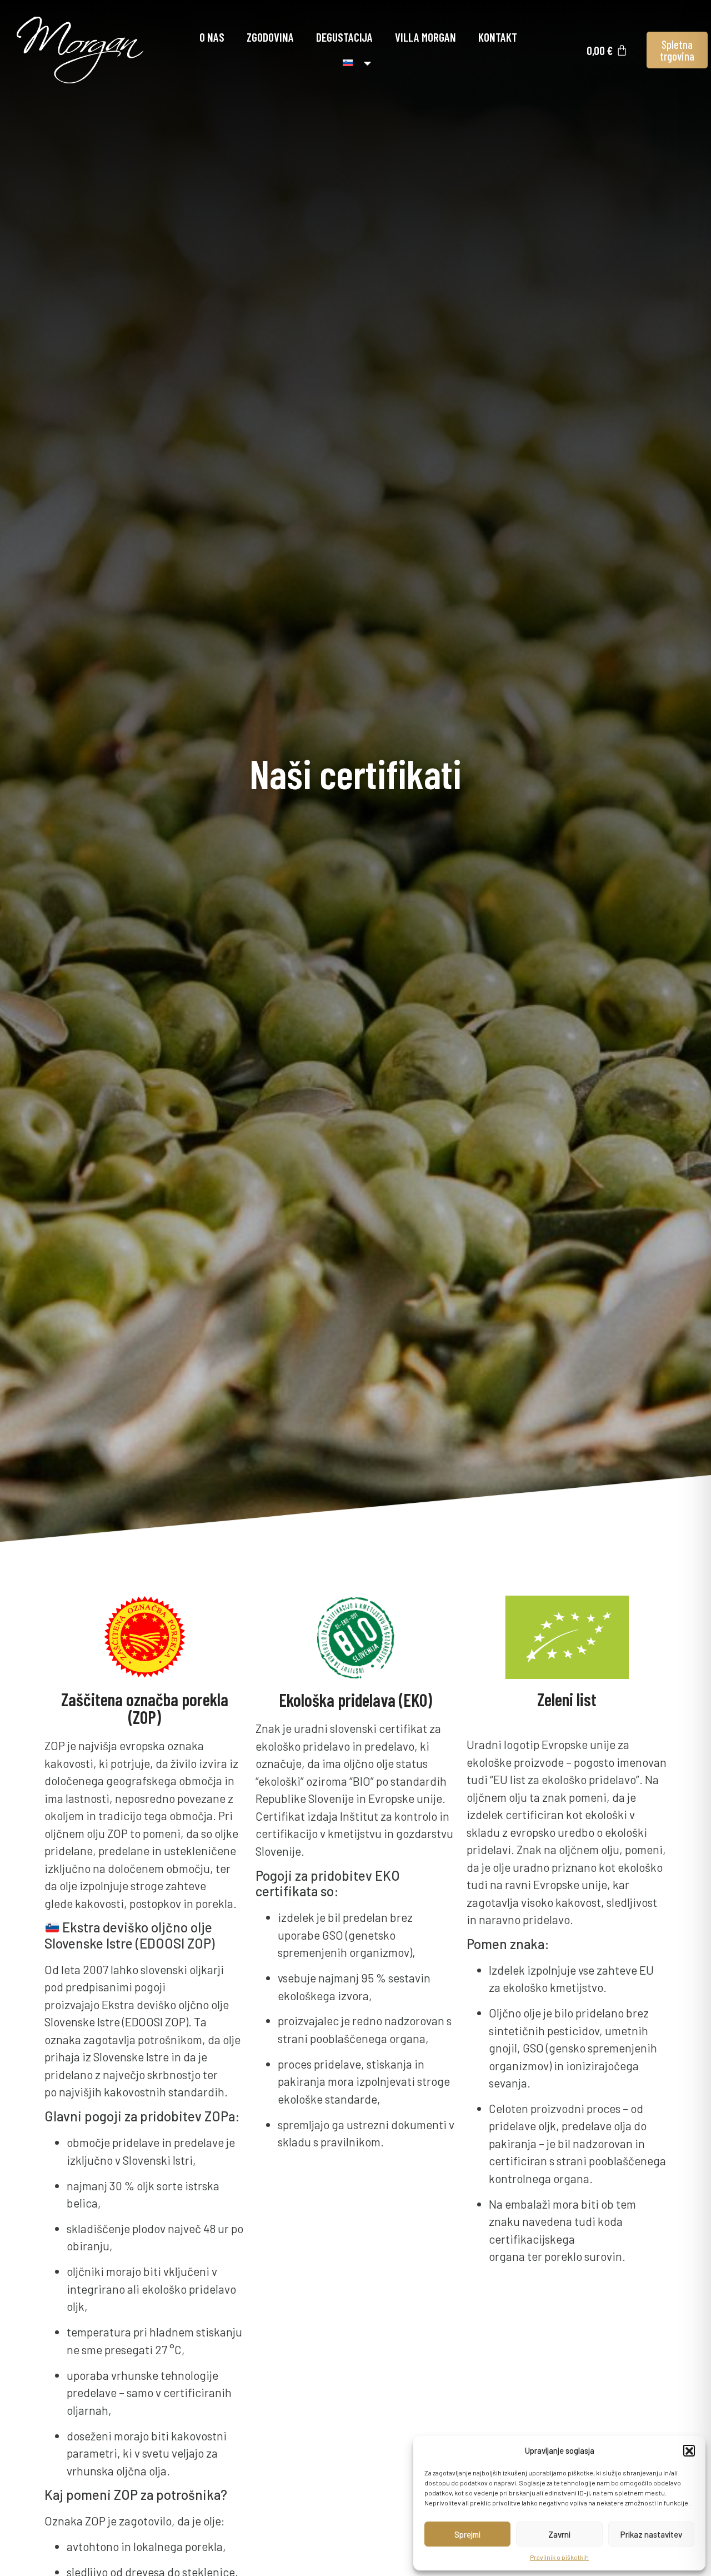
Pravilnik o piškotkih (559, 2557)
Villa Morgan (425, 37)
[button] (689, 2450)
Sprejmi (467, 2534)
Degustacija (344, 37)
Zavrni (559, 2534)
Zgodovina (270, 37)
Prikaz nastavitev (651, 2534)
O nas (212, 37)
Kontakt (498, 37)
